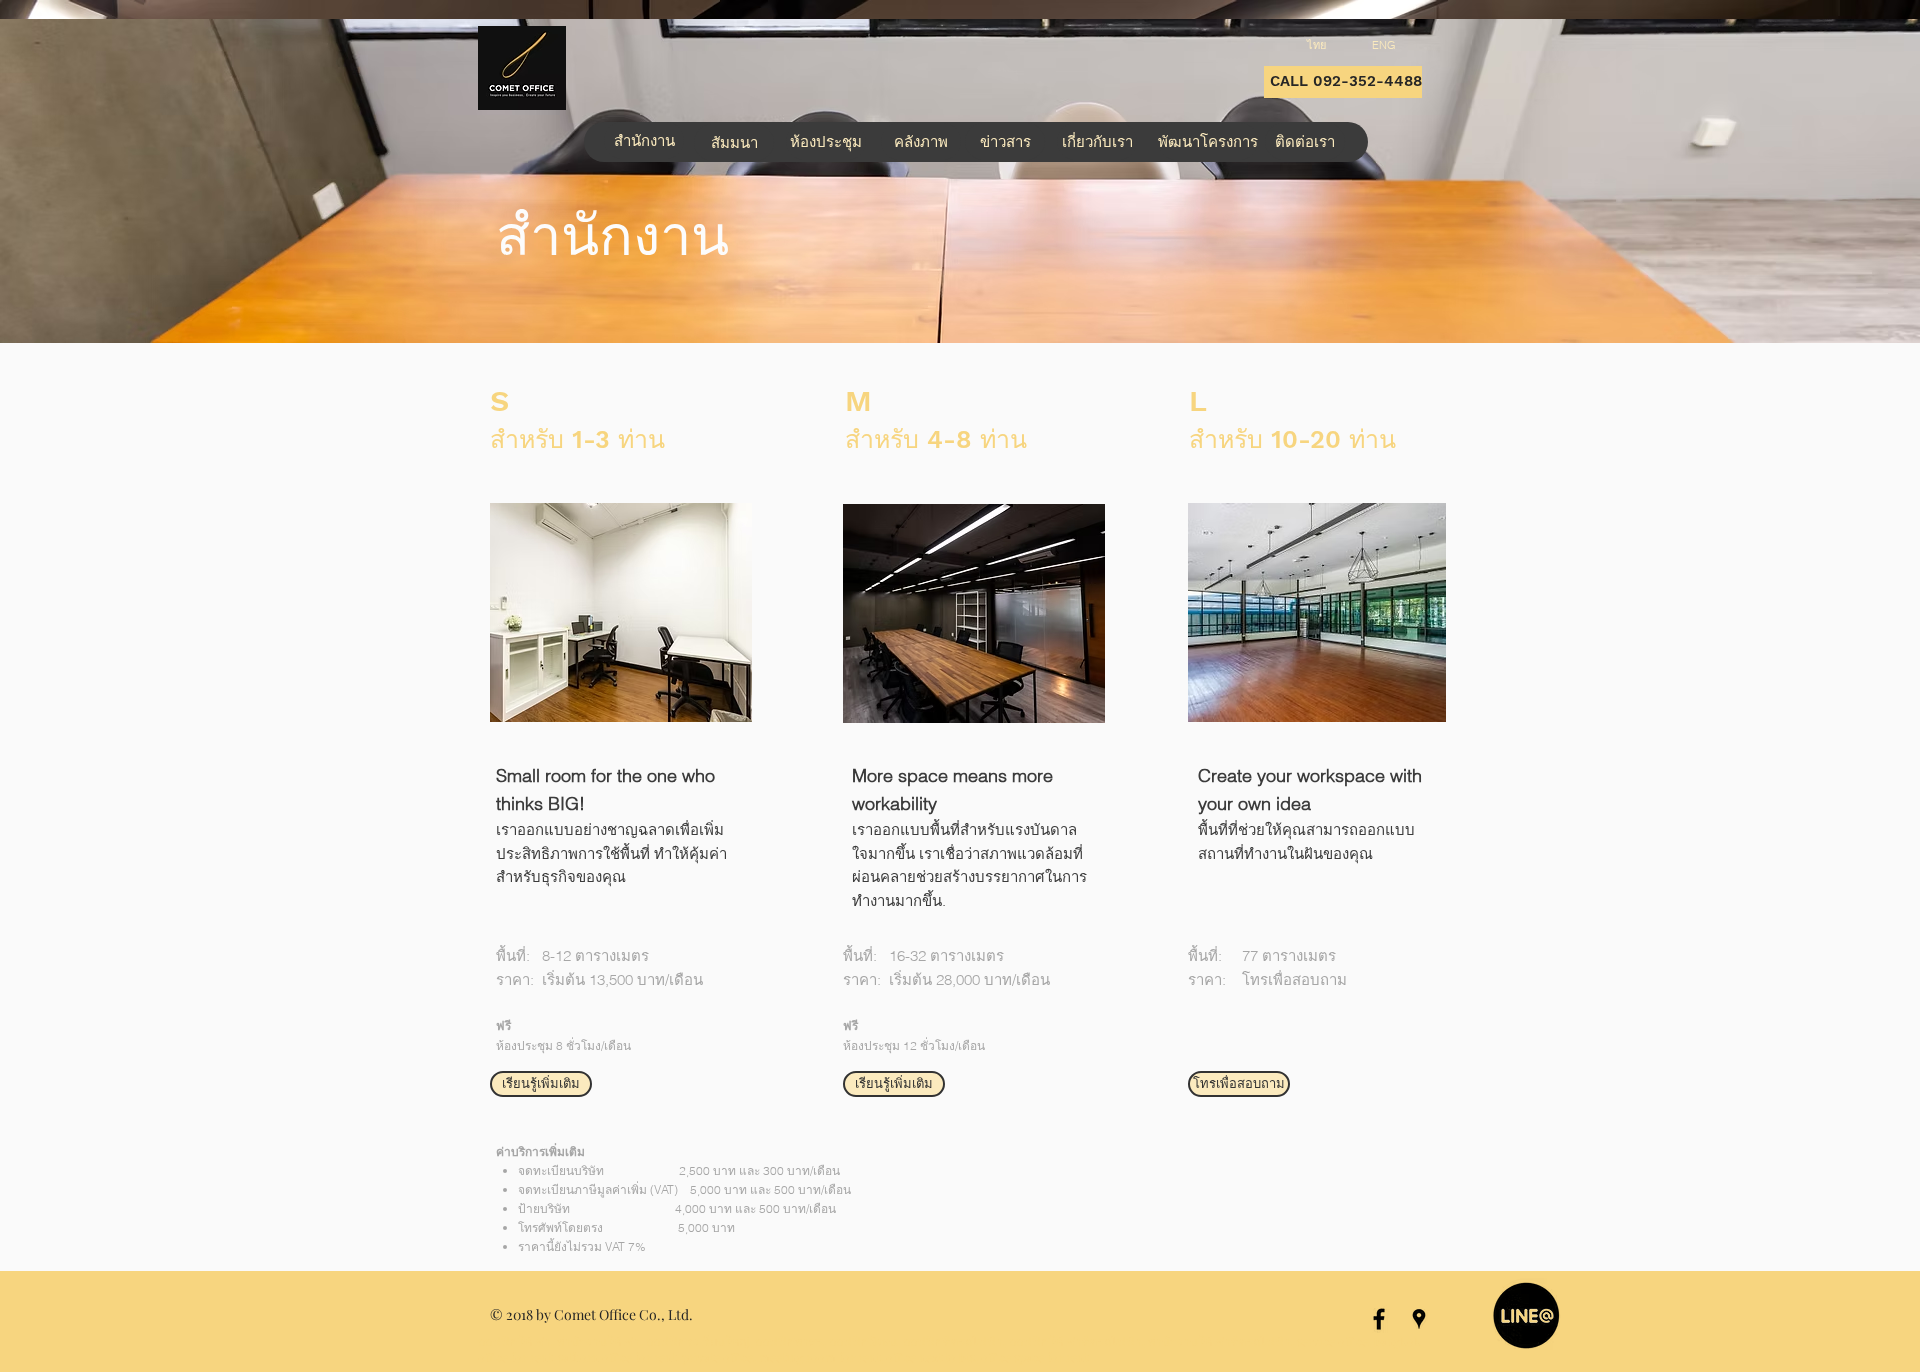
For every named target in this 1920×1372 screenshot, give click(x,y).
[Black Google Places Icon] (1419, 1319)
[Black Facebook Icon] (1379, 1319)
